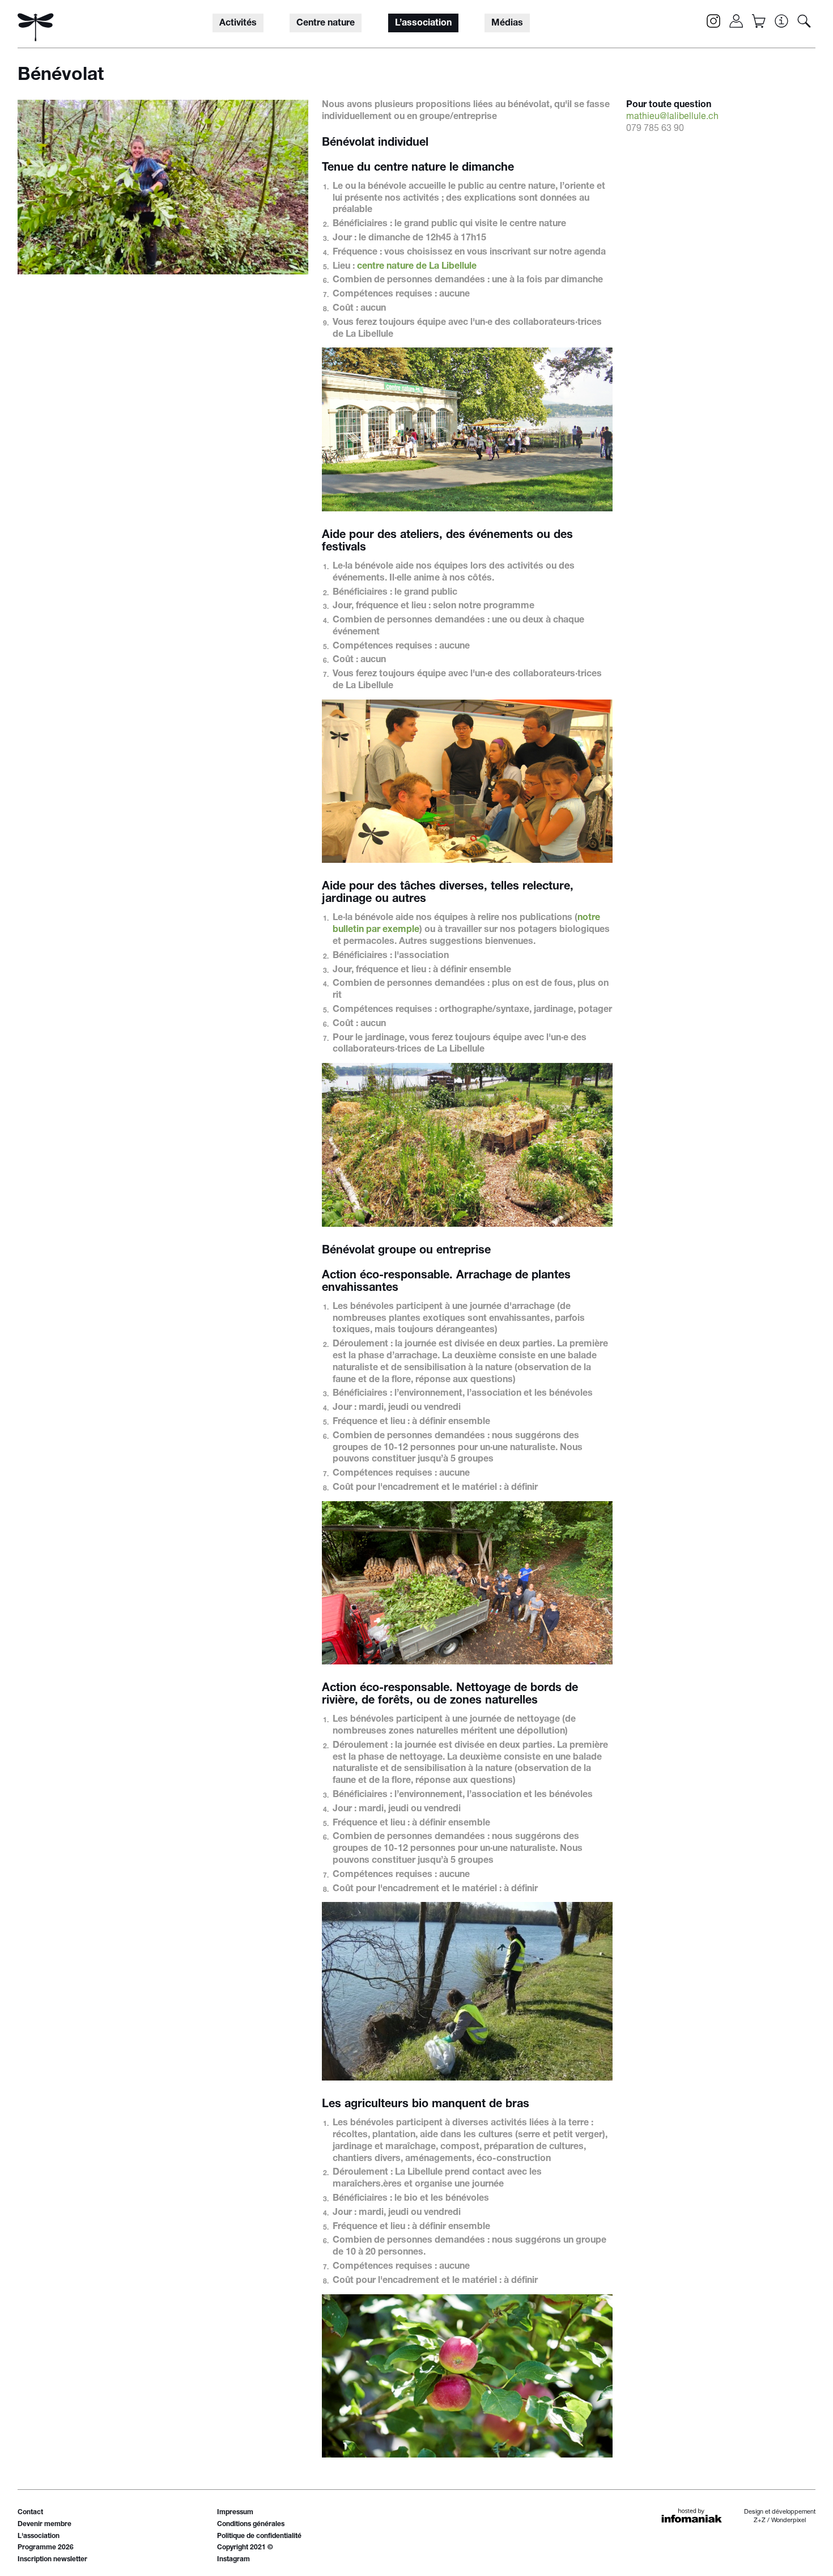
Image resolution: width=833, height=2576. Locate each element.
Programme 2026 (46, 2548)
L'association (39, 2536)
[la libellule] (36, 27)
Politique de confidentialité (259, 2536)
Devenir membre (44, 2524)
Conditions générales (251, 2524)
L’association (423, 24)
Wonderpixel (789, 2521)
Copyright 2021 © (245, 2548)
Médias (507, 24)
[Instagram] (713, 21)
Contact (30, 2513)
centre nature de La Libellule (417, 267)
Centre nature (326, 24)
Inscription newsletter (52, 2560)
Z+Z (760, 2521)
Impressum (235, 2513)
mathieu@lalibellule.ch (672, 117)
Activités (238, 24)
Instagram (233, 2560)
